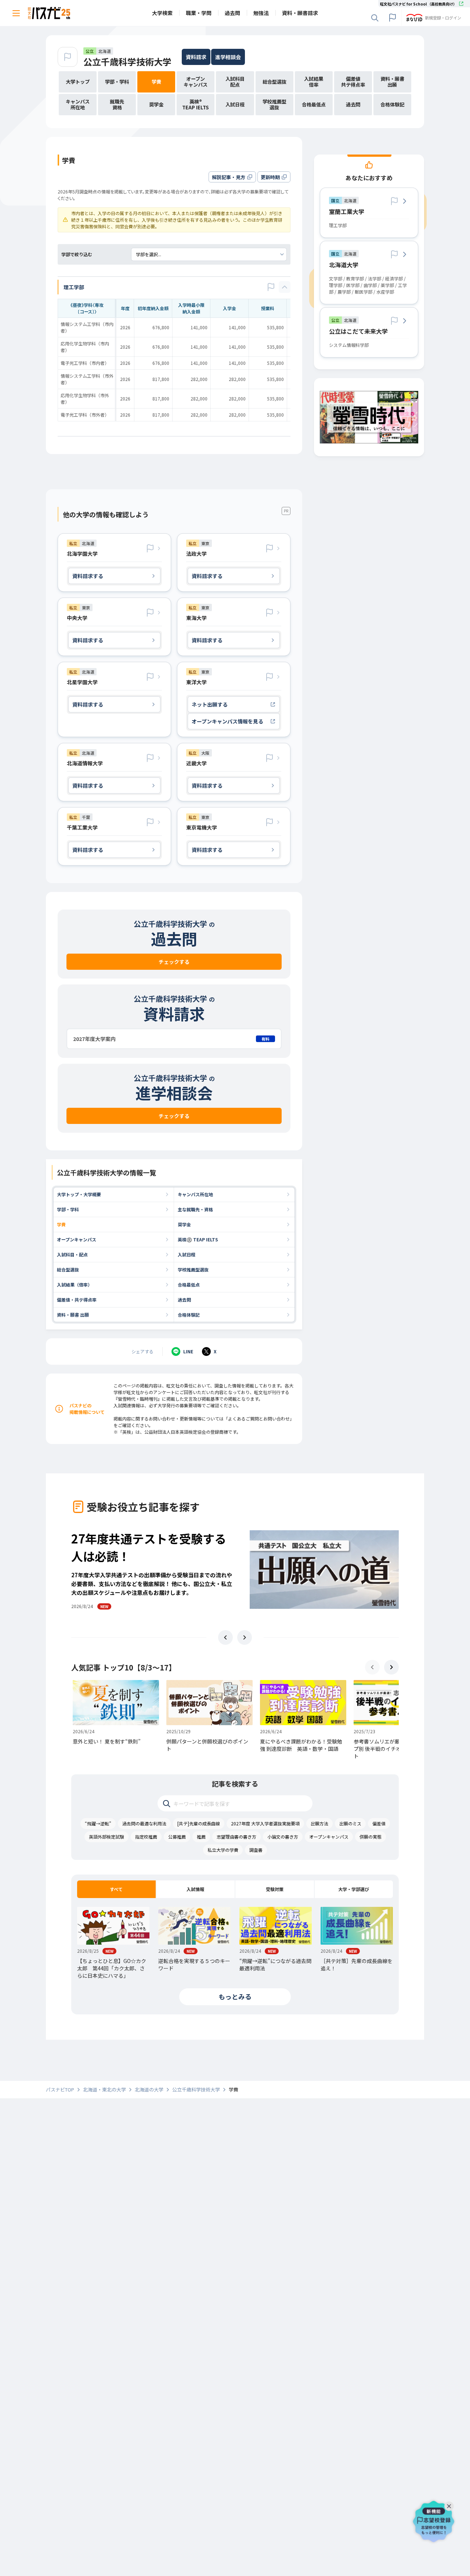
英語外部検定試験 (106, 1837)
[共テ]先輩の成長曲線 (199, 1823)
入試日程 (187, 1254)
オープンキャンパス (77, 1239)
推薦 (201, 1837)
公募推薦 (177, 1837)
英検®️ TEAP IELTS (198, 1239)
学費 (61, 1224)
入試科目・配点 (72, 1254)
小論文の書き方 (283, 1837)
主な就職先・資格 (195, 1209)
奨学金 (184, 1224)
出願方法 (319, 1823)
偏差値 (379, 1823)
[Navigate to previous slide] (225, 1637)
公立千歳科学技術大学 (127, 61)
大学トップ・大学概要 (79, 1194)
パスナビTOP (60, 2090)
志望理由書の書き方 (236, 1837)
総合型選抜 (68, 1269)
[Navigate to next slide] (245, 1637)
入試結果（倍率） (75, 1285)
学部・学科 (68, 1209)
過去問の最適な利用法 (144, 1823)
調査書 (256, 1850)
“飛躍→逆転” (98, 1823)
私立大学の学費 (223, 1850)
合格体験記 (189, 1315)
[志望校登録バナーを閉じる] (451, 2504)
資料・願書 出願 (73, 1315)
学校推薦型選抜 (193, 1269)
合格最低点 (189, 1285)
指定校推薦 (146, 1837)
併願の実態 (370, 1837)
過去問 (184, 1300)
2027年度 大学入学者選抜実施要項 (265, 1823)
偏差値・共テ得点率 (77, 1300)
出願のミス (350, 1823)
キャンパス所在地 (195, 1194)
